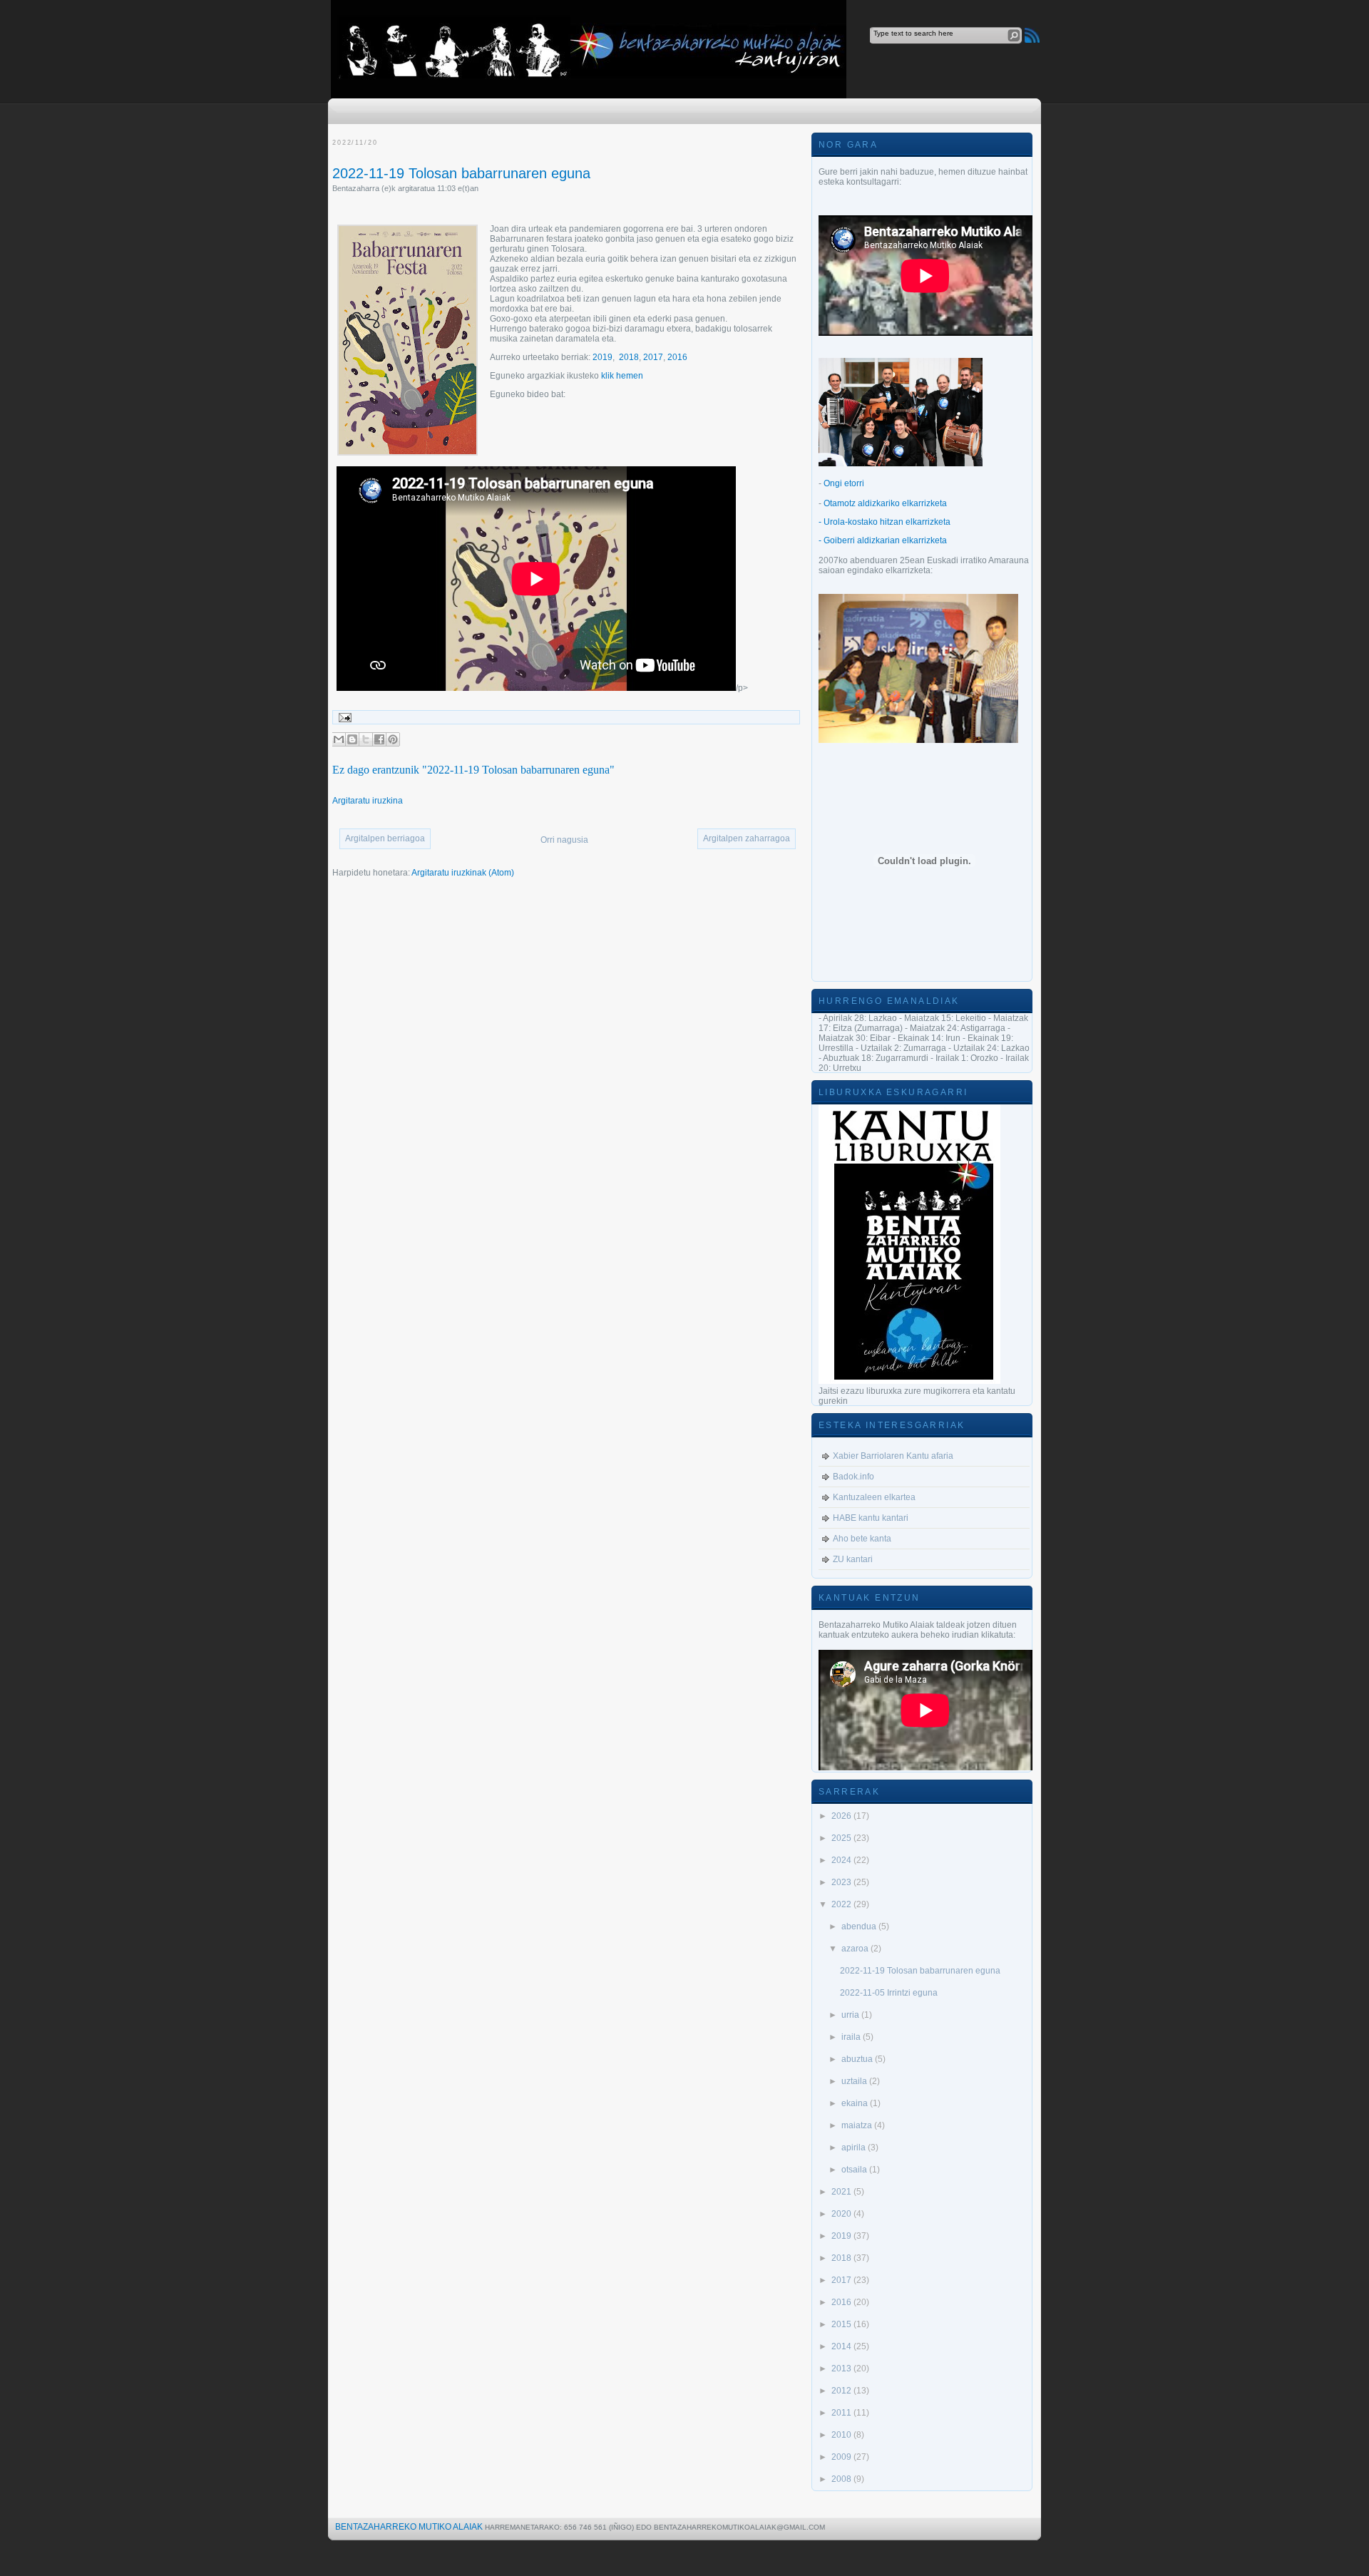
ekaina (856, 2103)
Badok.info (853, 1477)
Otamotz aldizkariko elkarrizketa (885, 503)
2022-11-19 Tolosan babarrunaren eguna (461, 173)
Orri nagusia (564, 840)
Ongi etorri (844, 483)
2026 (842, 1816)
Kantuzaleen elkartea (874, 1497)
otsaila (855, 2170)
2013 (842, 2369)
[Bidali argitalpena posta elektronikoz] (343, 717)
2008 (842, 2479)
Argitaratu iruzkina (368, 801)
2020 (842, 2214)
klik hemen (622, 376)
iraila (852, 2037)
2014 (842, 2346)
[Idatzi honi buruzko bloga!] (352, 739)
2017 (653, 357)
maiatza (858, 2125)
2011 (842, 2413)
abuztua (858, 2059)
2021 (842, 2192)
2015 (842, 2324)
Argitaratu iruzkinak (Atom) (463, 873)
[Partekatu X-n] (366, 739)
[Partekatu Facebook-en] (379, 739)
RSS (1032, 35)
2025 (842, 1838)
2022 (842, 1904)
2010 (842, 2435)
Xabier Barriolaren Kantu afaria (893, 1456)
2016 (677, 357)
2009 (842, 2457)
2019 (603, 357)
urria (851, 2015)
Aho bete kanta (862, 1539)
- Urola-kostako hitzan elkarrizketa (885, 522)
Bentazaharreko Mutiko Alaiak (409, 2527)
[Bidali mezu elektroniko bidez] (339, 739)
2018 (629, 357)
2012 (842, 2391)
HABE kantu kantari (871, 1518)
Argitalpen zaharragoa (747, 838)
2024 (842, 1860)
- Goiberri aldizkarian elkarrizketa (883, 540)
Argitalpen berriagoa (385, 838)
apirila (855, 2147)
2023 (842, 1882)
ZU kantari (853, 1559)
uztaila (855, 2081)
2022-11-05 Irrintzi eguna (889, 1993)
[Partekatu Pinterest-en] (393, 739)
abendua (860, 1926)
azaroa (856, 1949)
